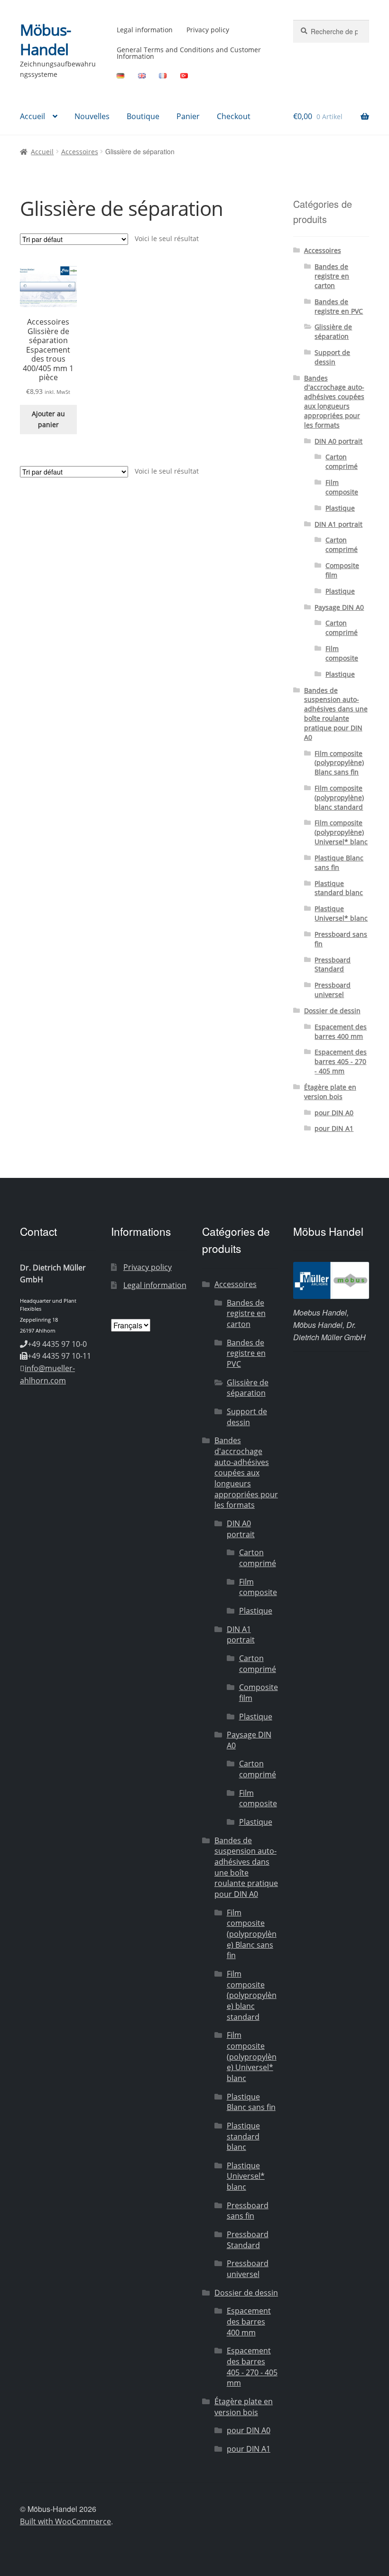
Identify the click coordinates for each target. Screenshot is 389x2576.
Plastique (340, 508)
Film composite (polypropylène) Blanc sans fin (339, 763)
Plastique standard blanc (339, 888)
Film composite (342, 487)
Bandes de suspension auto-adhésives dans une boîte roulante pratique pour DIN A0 (336, 714)
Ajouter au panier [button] (48, 419)
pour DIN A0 (334, 1113)
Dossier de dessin (332, 1011)
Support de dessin (332, 357)
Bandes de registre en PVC (339, 306)
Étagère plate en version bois (330, 1092)
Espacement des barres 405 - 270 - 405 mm (341, 1061)
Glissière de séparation (333, 331)
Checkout (234, 116)
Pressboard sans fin (248, 2211)
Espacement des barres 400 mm (341, 1031)
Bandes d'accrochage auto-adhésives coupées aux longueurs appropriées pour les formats (334, 401)
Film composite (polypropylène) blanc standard (339, 798)
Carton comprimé (342, 462)
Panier (188, 116)
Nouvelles (92, 116)
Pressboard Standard (333, 965)
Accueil (32, 116)
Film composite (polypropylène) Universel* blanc (341, 832)
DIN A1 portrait (338, 524)
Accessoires (80, 152)
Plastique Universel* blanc (341, 913)
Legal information (145, 30)
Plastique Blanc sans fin (339, 863)
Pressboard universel (333, 990)
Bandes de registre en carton (332, 276)
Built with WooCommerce (65, 2521)
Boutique (143, 116)
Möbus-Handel (45, 39)
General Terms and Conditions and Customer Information (189, 53)
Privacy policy (208, 30)
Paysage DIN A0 (339, 607)
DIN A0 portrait (338, 441)
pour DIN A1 (334, 1128)
